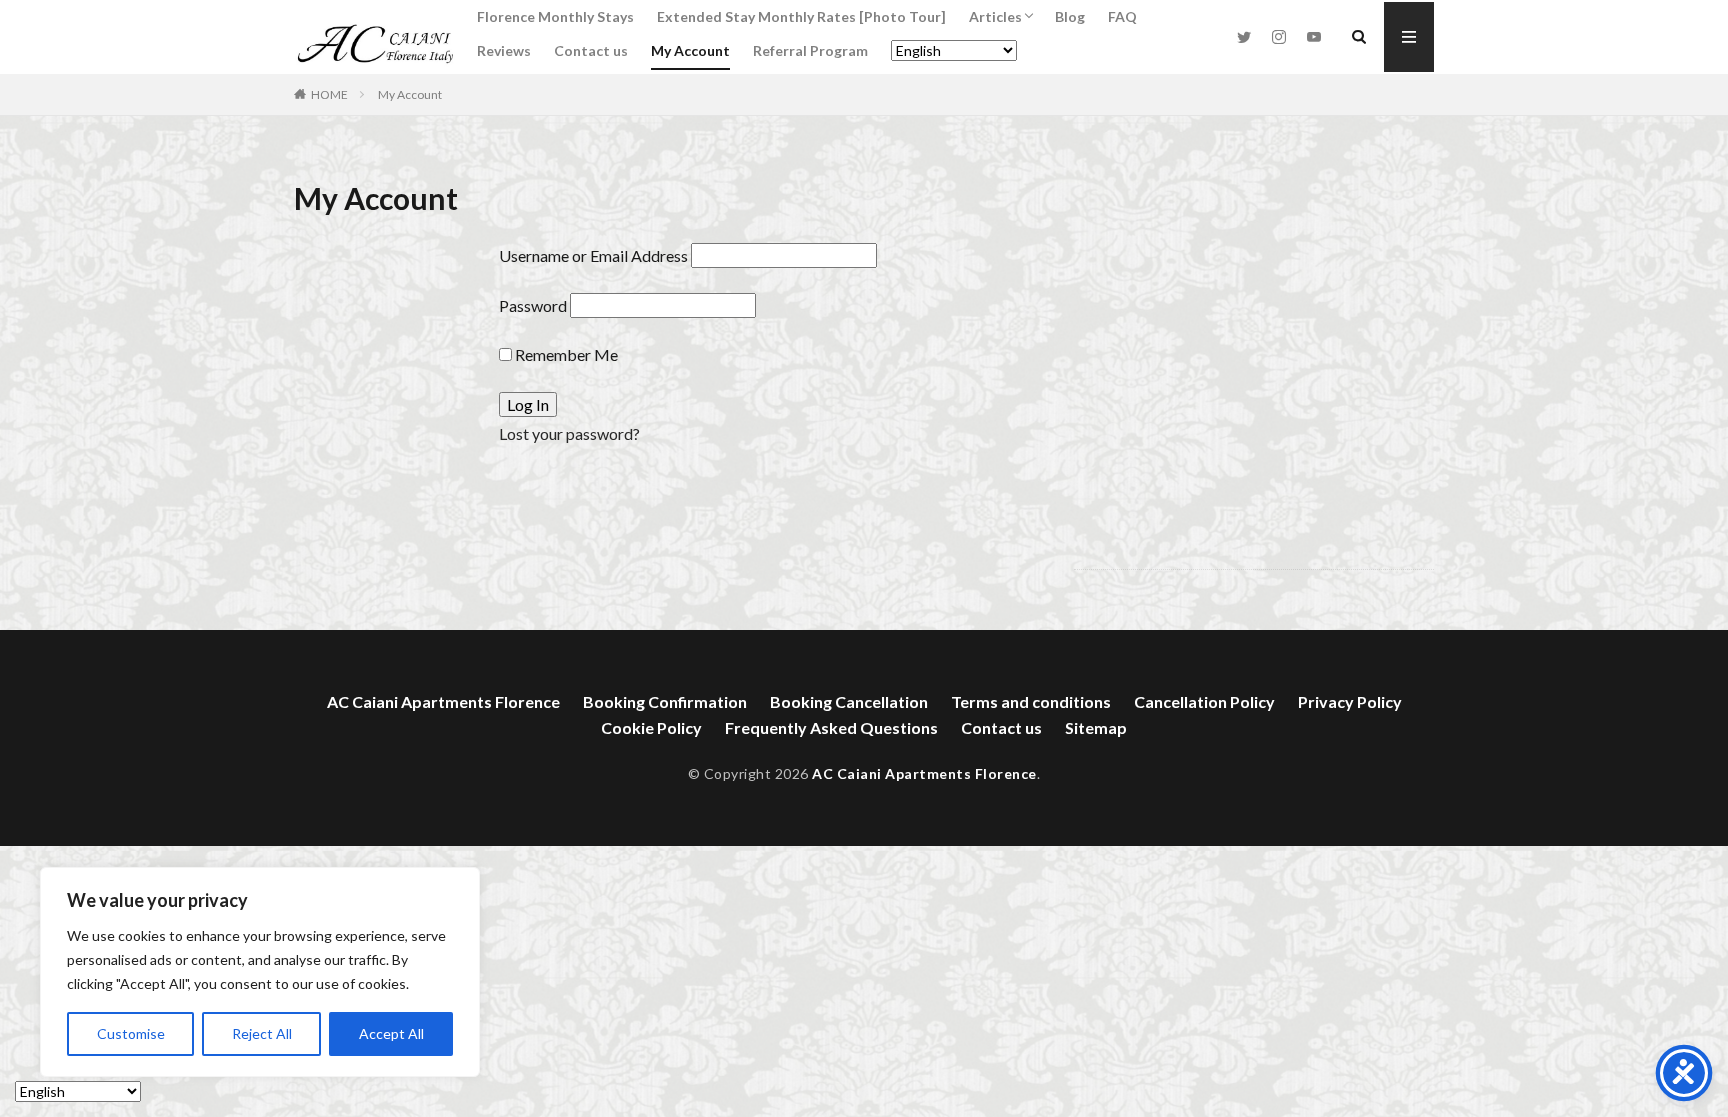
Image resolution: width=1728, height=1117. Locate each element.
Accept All (391, 1033)
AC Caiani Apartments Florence (443, 701)
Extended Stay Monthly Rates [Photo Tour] (801, 16)
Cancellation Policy (1204, 701)
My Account (690, 50)
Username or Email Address (593, 255)
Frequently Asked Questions (831, 727)
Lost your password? (569, 433)
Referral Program (810, 50)
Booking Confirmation (665, 701)
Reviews (504, 50)
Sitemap (1096, 727)
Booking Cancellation (849, 701)
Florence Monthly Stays (555, 16)
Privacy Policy (1350, 701)
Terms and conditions (1031, 701)
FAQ (1122, 16)
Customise (131, 1033)
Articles (995, 16)
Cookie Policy (651, 727)
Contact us (591, 50)
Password (533, 305)
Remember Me (565, 354)
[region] (260, 972)
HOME (329, 94)
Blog (1070, 16)
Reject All (262, 1033)
